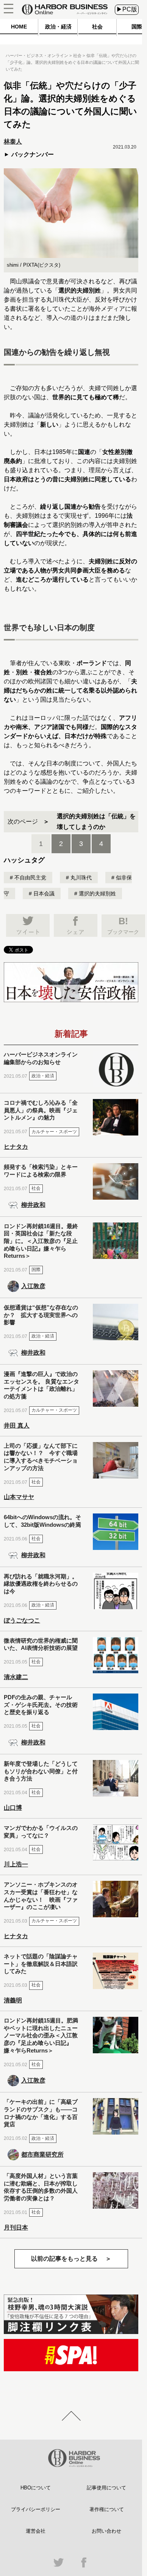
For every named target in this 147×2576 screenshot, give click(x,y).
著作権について (107, 2509)
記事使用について (106, 2488)
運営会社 (36, 2531)
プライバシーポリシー (36, 2509)
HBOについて (36, 2488)
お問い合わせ (106, 2531)
